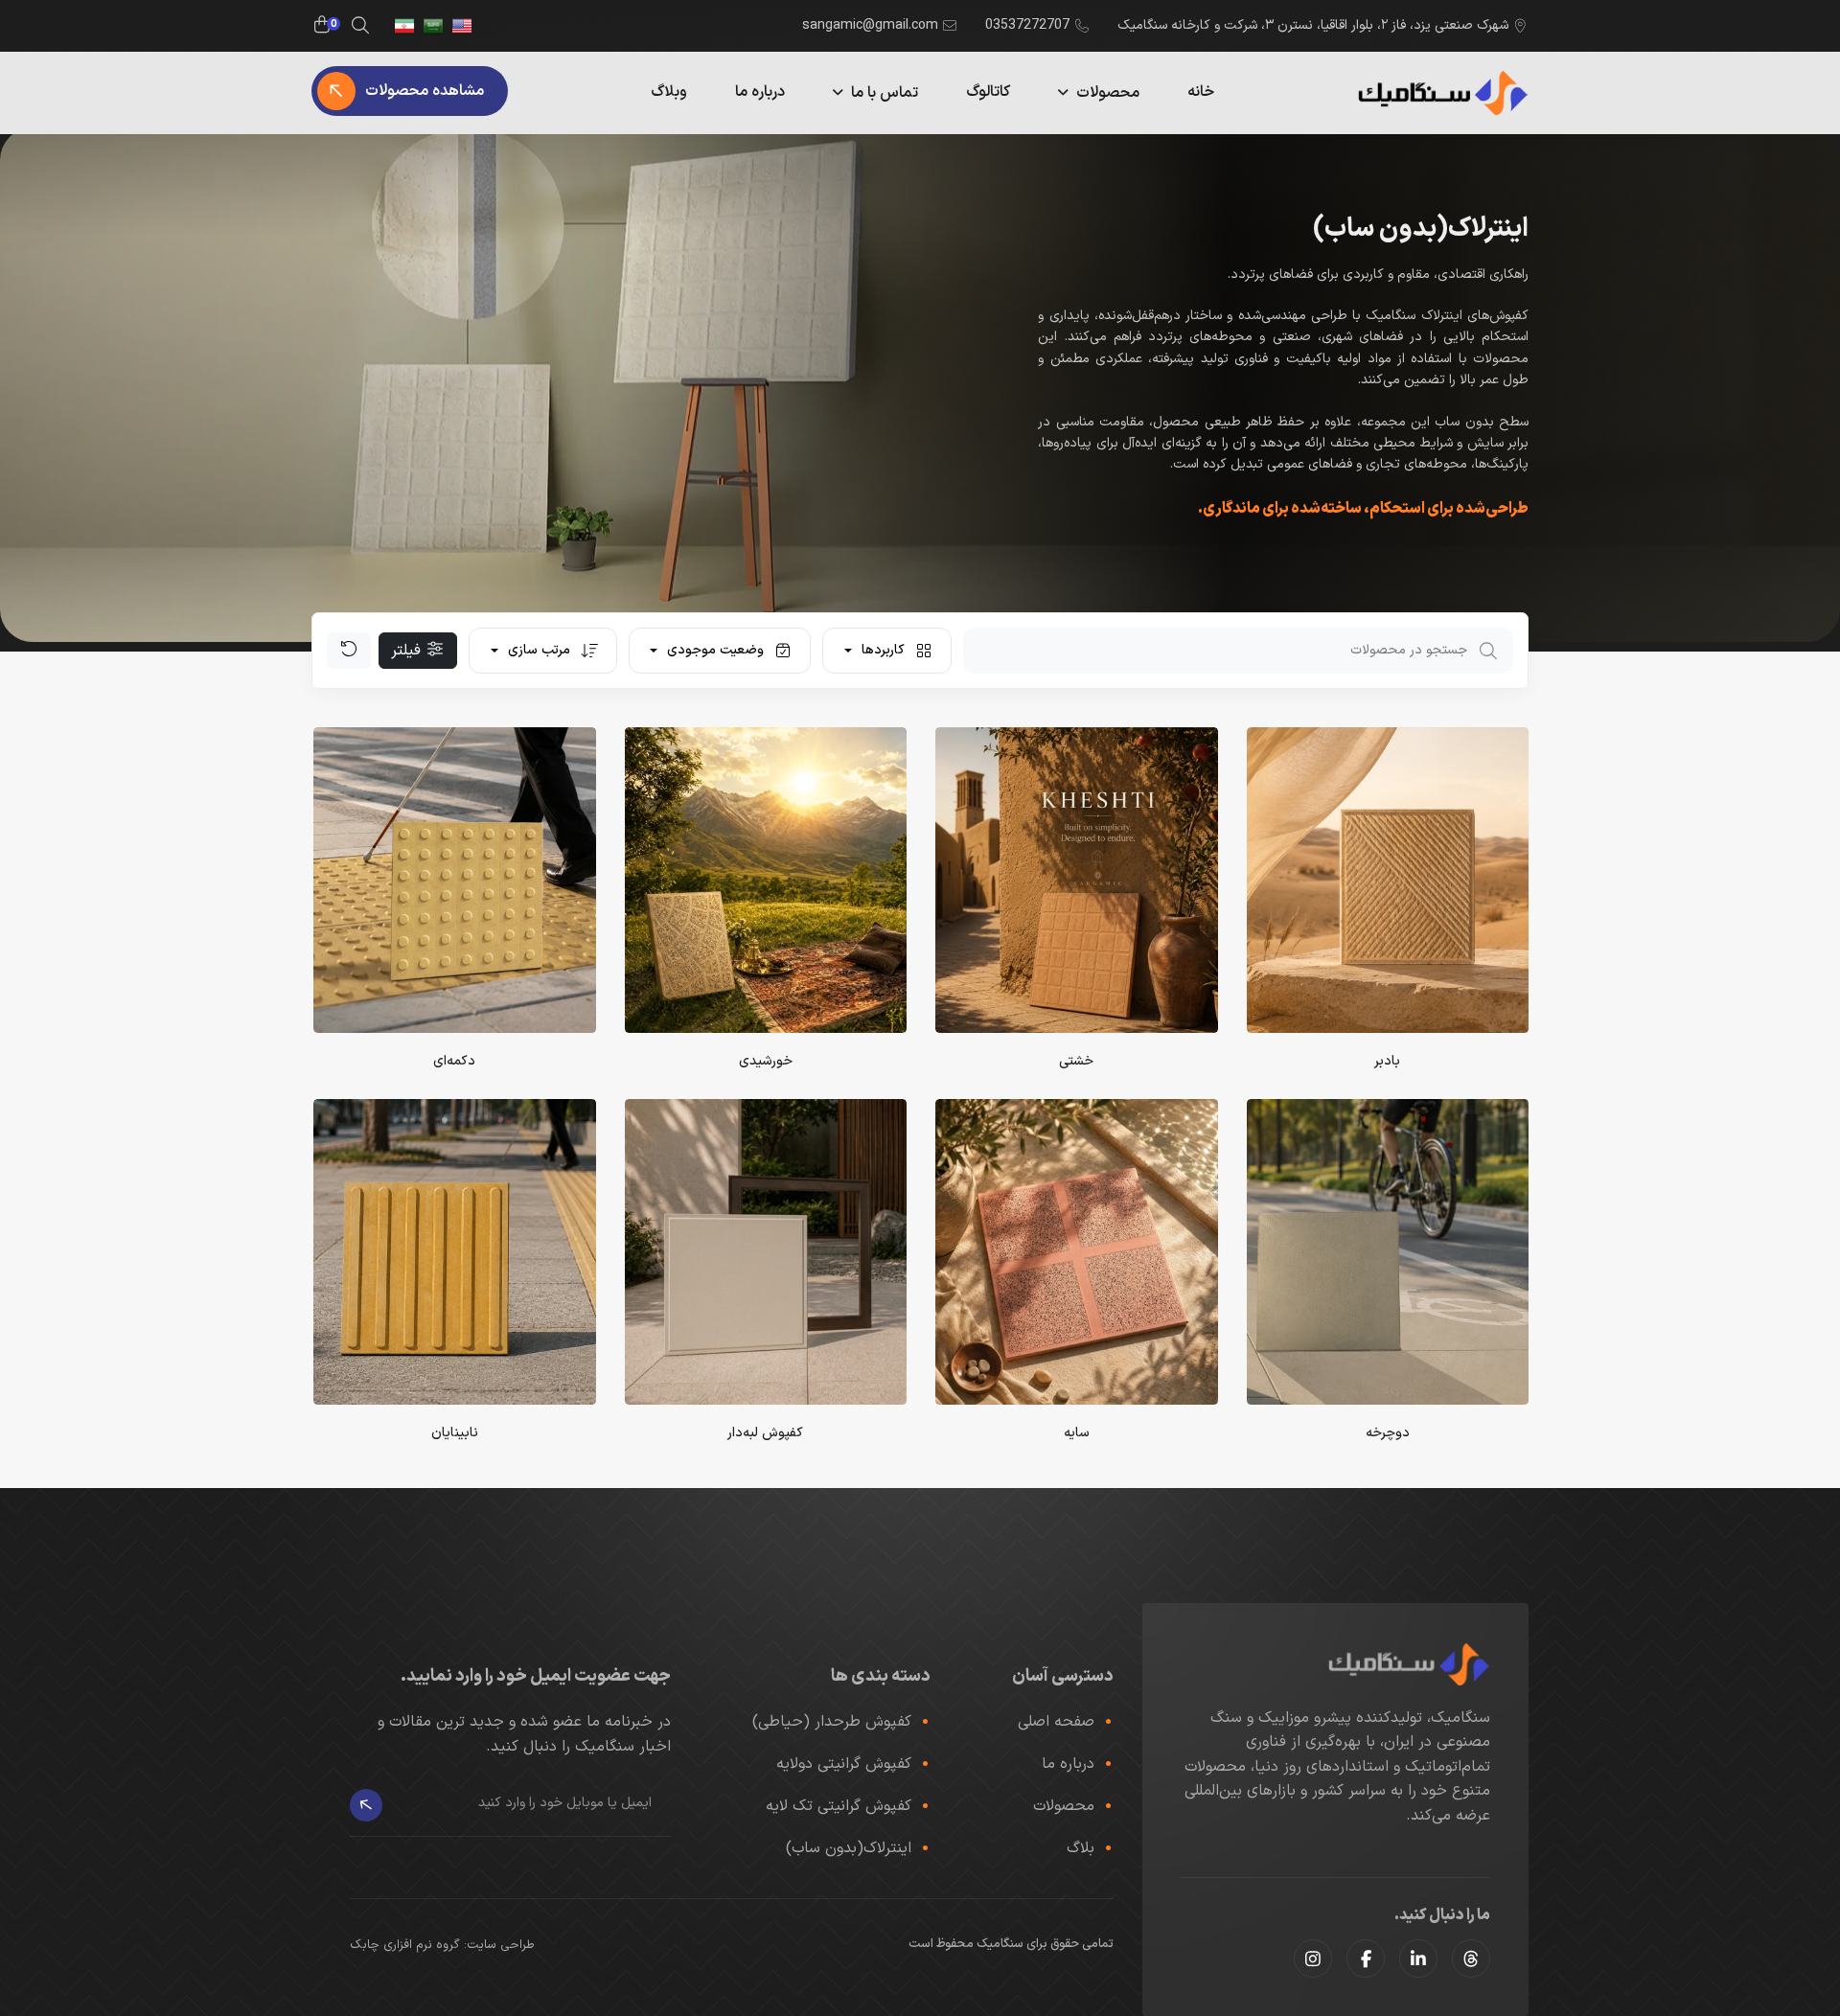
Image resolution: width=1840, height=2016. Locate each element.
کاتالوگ (988, 92)
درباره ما (760, 92)
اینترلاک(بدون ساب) (849, 1848)
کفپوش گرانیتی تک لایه (839, 1806)
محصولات (1108, 93)
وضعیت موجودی (715, 650)
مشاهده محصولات (425, 91)
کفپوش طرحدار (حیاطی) (832, 1722)
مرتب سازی (539, 650)
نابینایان (455, 1433)
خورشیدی (766, 1061)
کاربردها (883, 650)
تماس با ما (885, 93)
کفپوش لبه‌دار (765, 1433)
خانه (1201, 92)
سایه (1077, 1433)
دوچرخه (1388, 1433)
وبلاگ (669, 92)
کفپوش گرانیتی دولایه (844, 1764)
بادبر (1387, 1061)
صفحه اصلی (1056, 1722)
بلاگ (1081, 1848)
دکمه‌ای (454, 1061)
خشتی (1076, 1061)
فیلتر (408, 651)
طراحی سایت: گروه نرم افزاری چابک (442, 1945)
